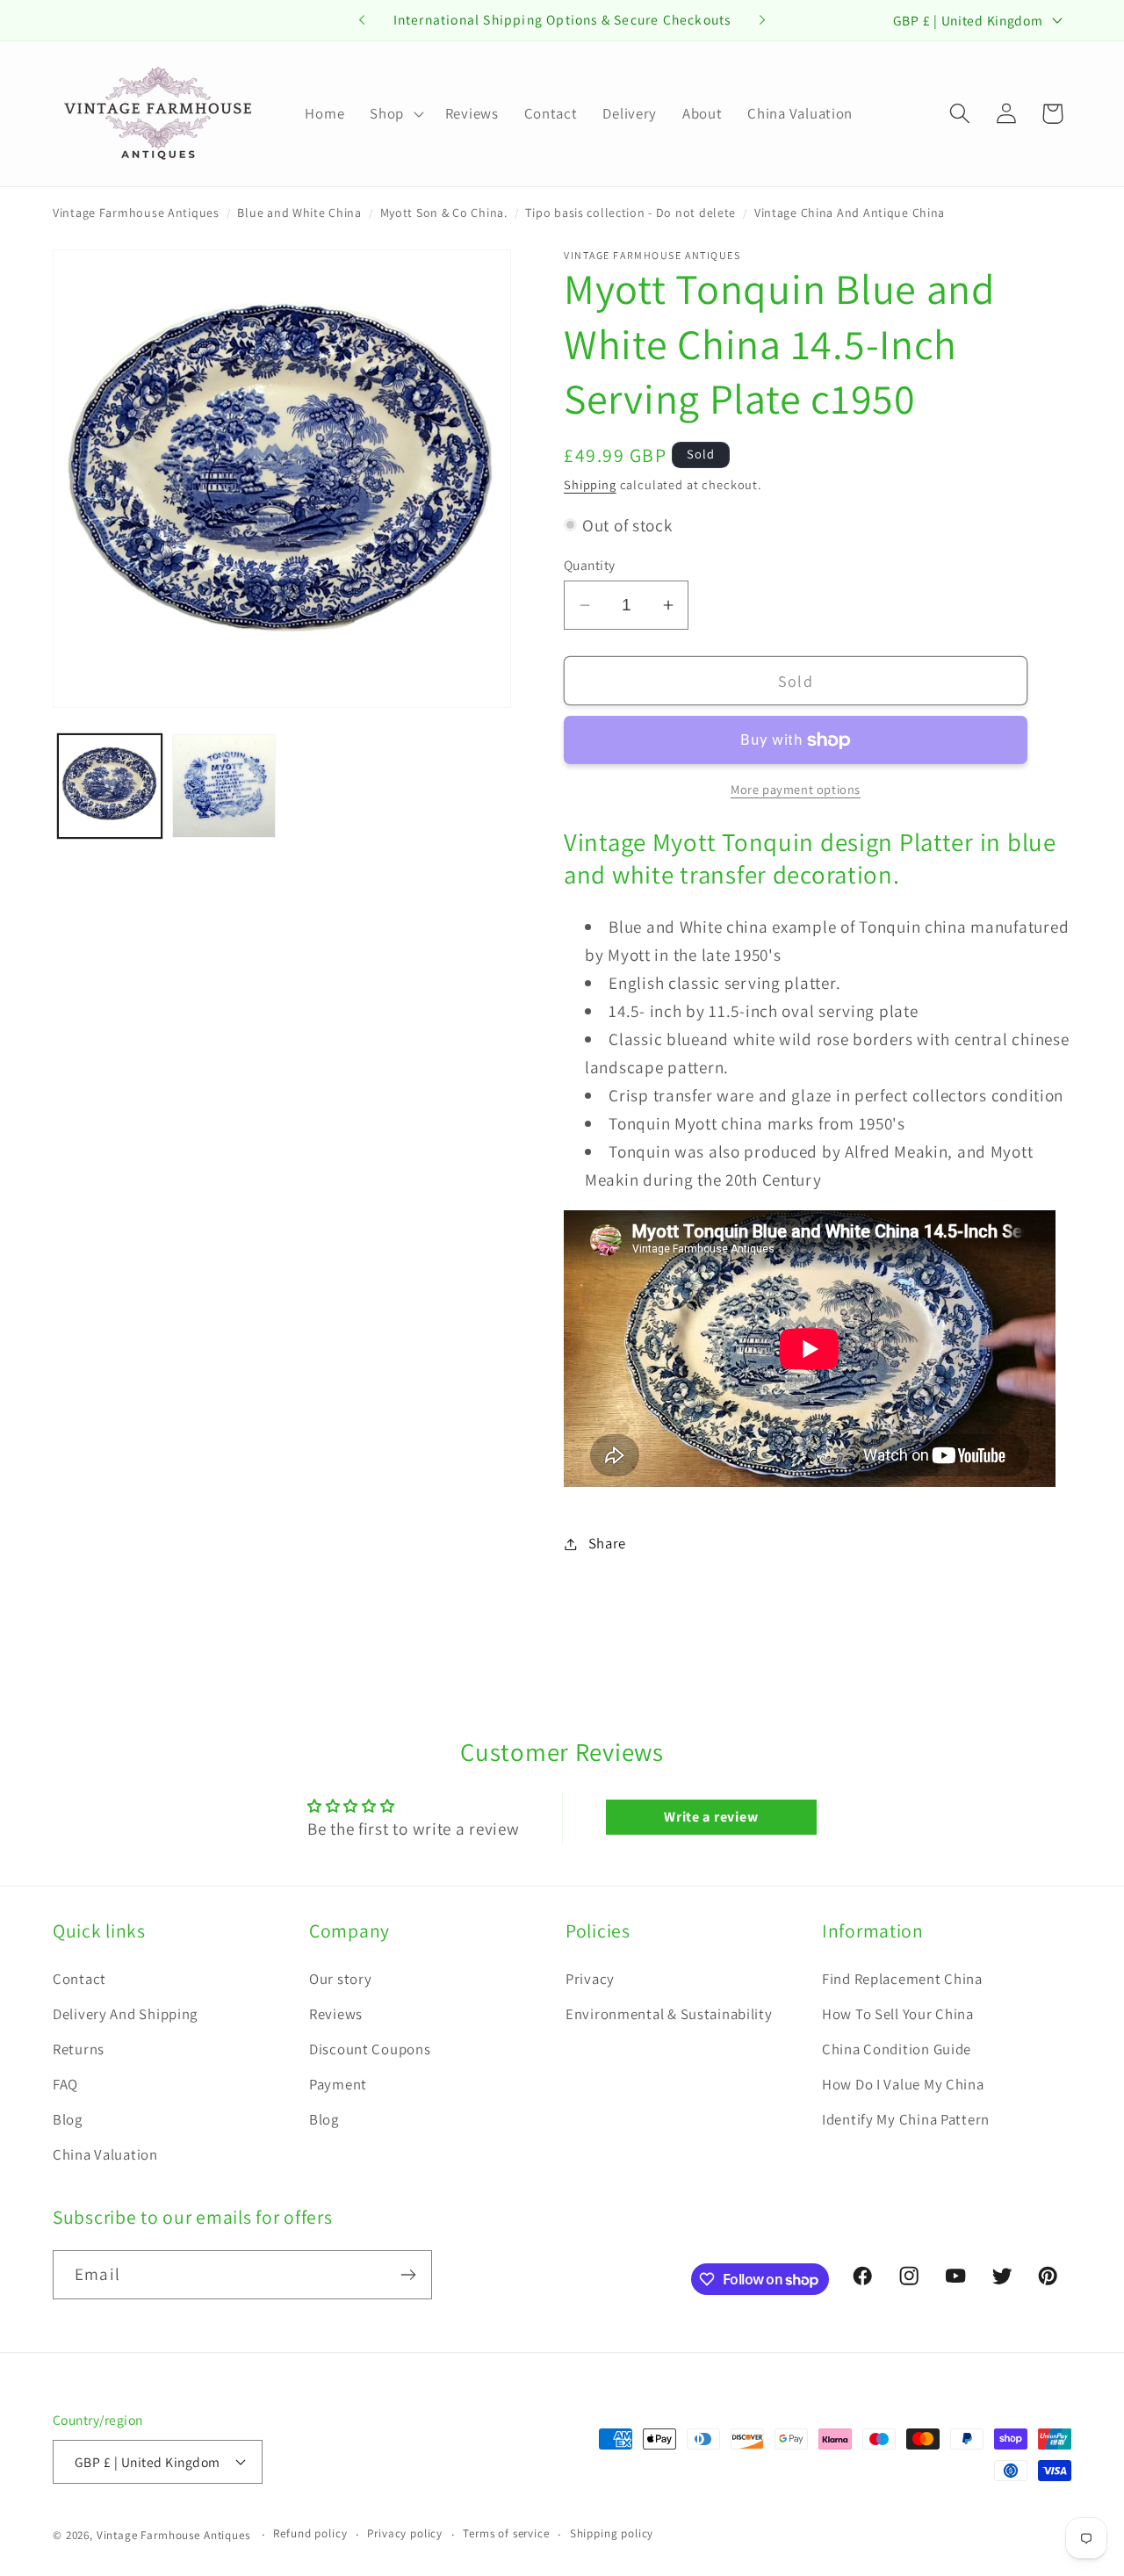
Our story (340, 1979)
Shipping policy (612, 2533)
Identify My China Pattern (906, 2119)
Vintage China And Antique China (850, 213)
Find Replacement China (902, 1979)
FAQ (65, 2084)
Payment (338, 2084)
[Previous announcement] (362, 20)
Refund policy (310, 2533)
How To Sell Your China (898, 2014)
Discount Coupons (370, 2049)
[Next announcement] (762, 20)
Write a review (711, 1817)
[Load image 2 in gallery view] (224, 786)
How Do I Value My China (903, 2084)
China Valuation (105, 2154)
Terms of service (506, 2533)
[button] (395, 113)
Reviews (336, 2014)
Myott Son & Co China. (444, 213)
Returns (79, 2049)
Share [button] (607, 1543)
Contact (79, 1979)
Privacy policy (405, 2533)
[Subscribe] (408, 2275)
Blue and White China (299, 213)
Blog (68, 2119)
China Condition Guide (897, 2049)
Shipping (590, 484)
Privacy (590, 1979)
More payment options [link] (796, 789)
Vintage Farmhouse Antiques (136, 213)
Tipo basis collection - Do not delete (630, 213)
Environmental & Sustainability (669, 2014)
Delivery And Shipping (125, 2014)
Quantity (590, 565)
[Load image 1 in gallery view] (110, 786)
